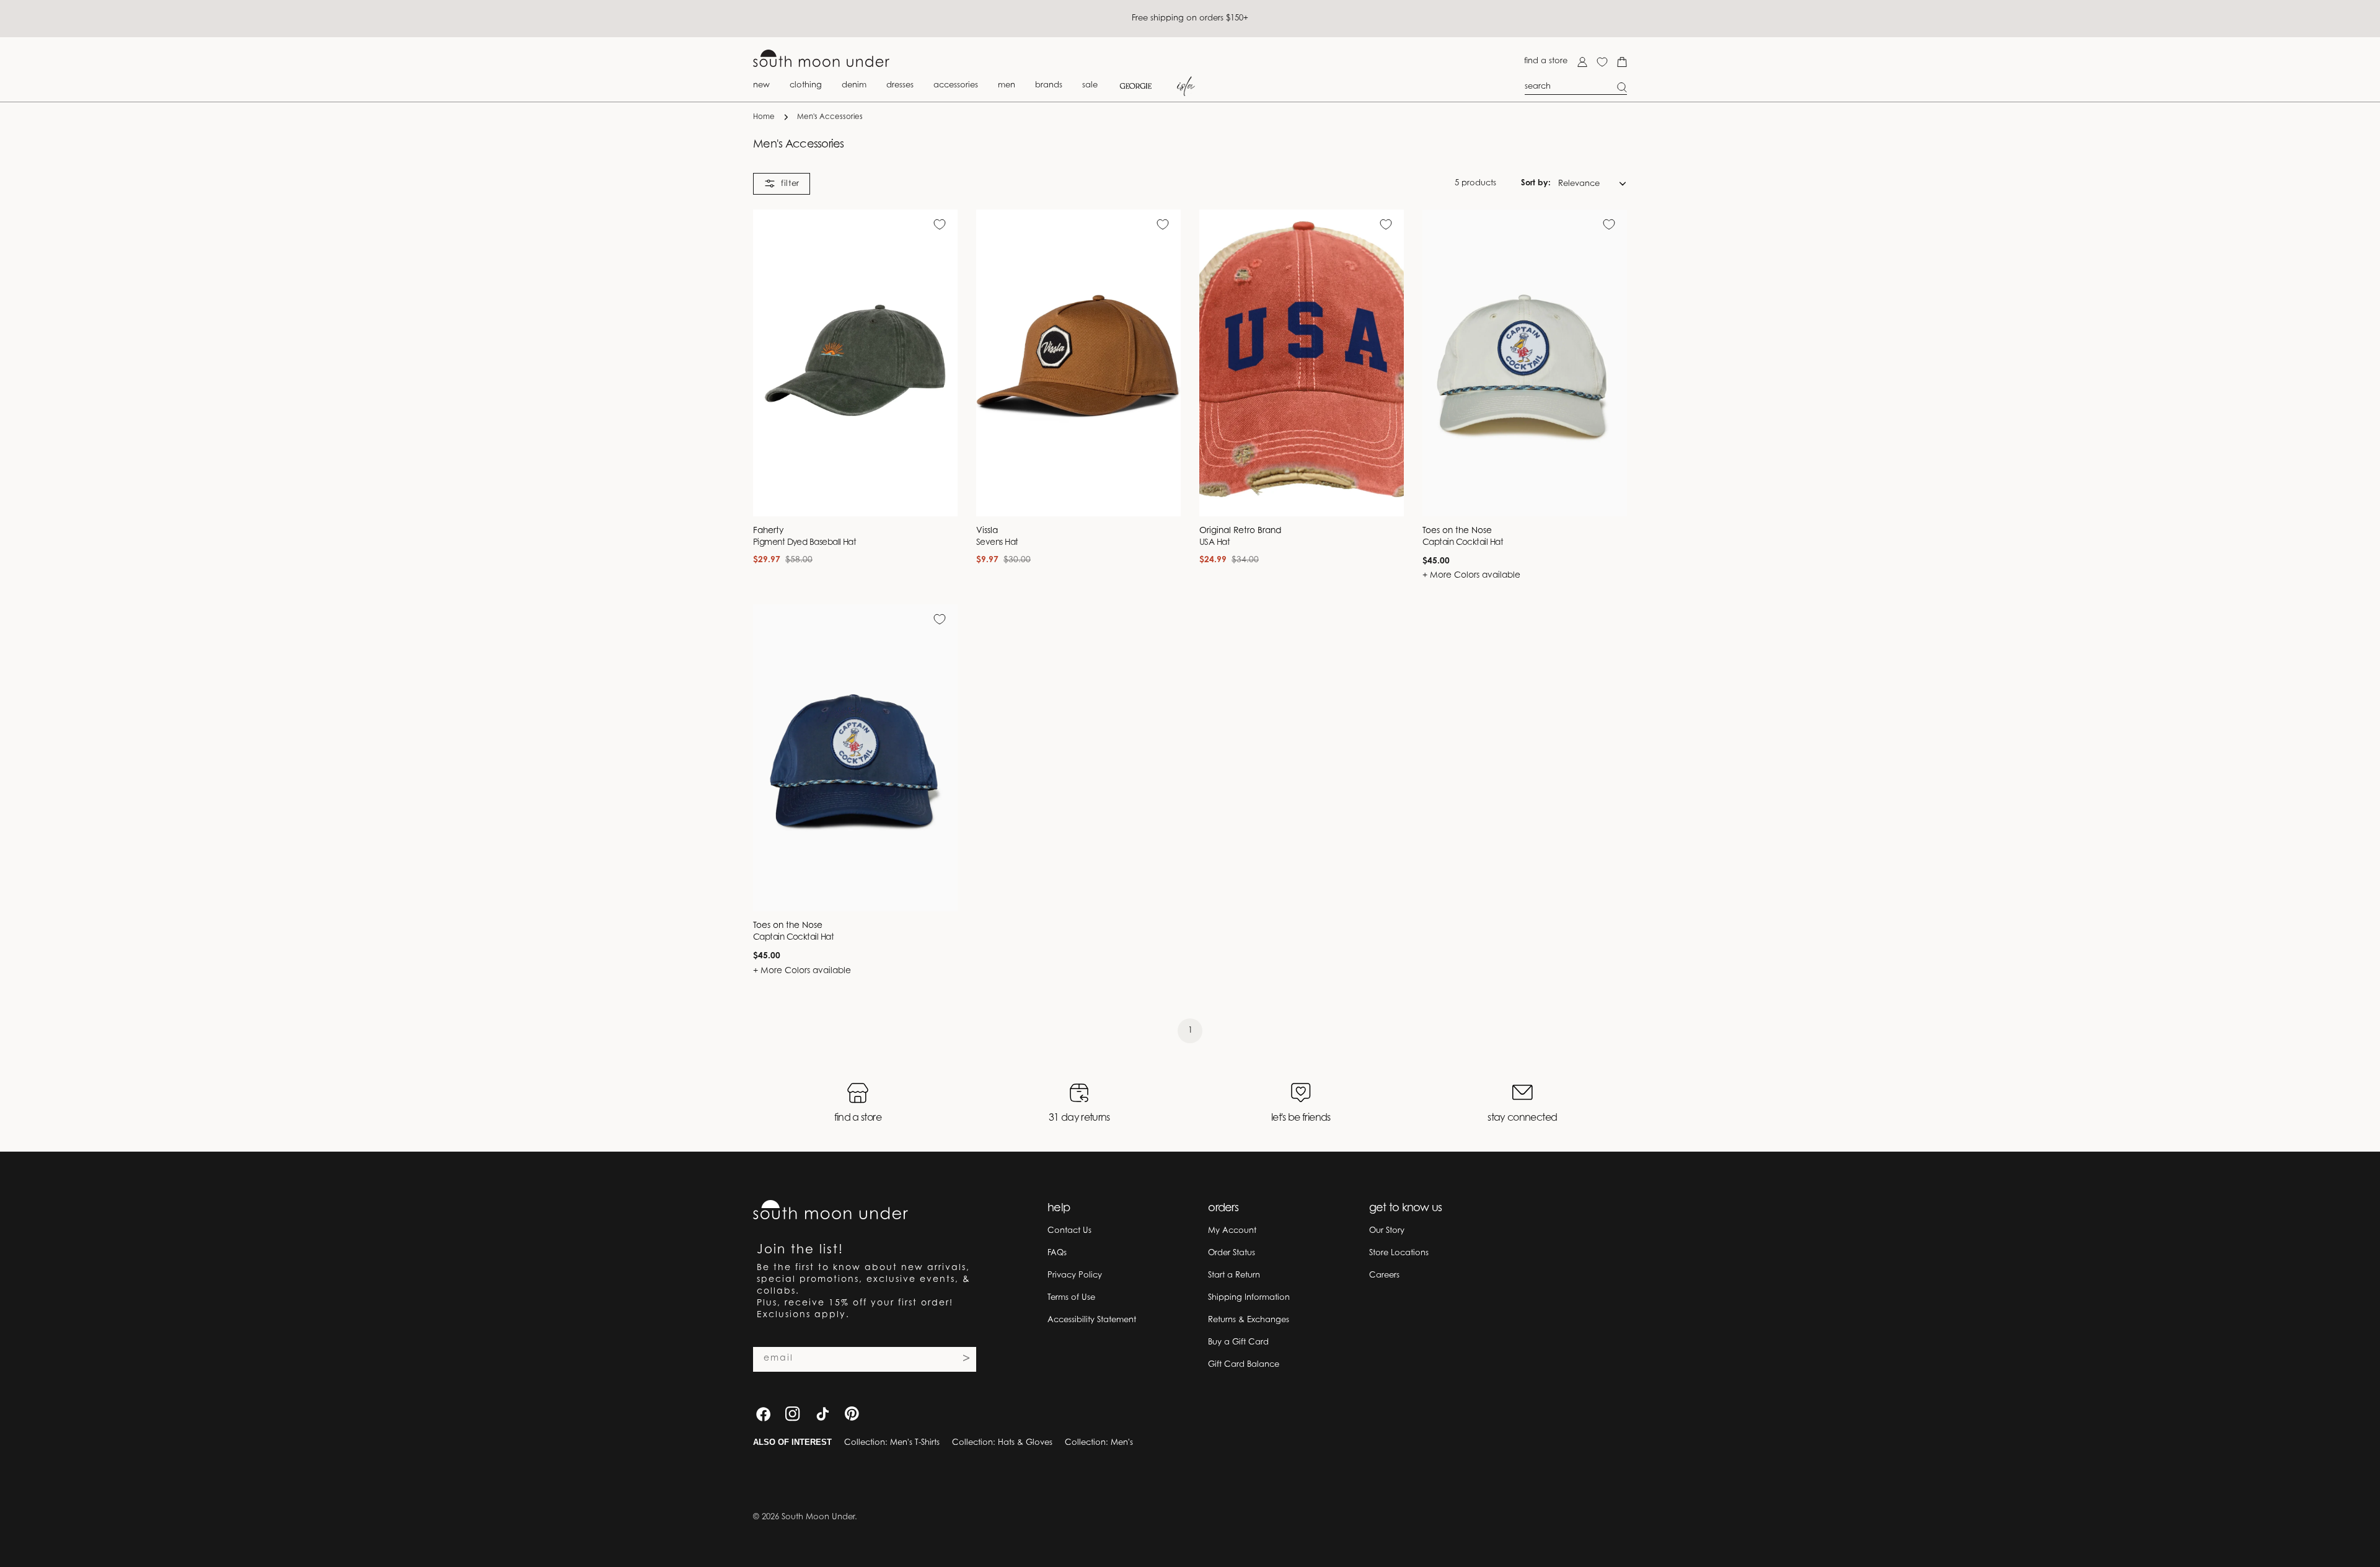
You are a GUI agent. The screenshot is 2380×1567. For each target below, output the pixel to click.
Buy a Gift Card (1238, 1342)
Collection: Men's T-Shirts (892, 1443)
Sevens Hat (997, 543)
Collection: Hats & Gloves (1002, 1443)
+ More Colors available (1471, 576)
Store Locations (1399, 1253)
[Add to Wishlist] (940, 224)
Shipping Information (1249, 1298)
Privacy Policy (1075, 1275)
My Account (1232, 1231)
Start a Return (1234, 1275)
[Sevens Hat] (1078, 363)
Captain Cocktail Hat (1463, 543)
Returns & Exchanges (1249, 1320)
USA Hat (1214, 543)
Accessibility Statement (1092, 1320)
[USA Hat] (1302, 363)
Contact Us (1069, 1231)
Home (764, 117)
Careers (1384, 1275)
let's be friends (1301, 1118)
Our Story (1387, 1231)
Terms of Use (1071, 1298)
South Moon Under (818, 1517)
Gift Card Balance (1244, 1365)
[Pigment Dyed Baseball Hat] (855, 363)
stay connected (1522, 1118)
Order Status (1232, 1253)
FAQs (1057, 1253)
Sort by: (1536, 183)
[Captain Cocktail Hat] (1525, 363)
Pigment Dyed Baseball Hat (804, 543)
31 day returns (1079, 1118)
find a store (1546, 61)
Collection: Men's (1099, 1443)
